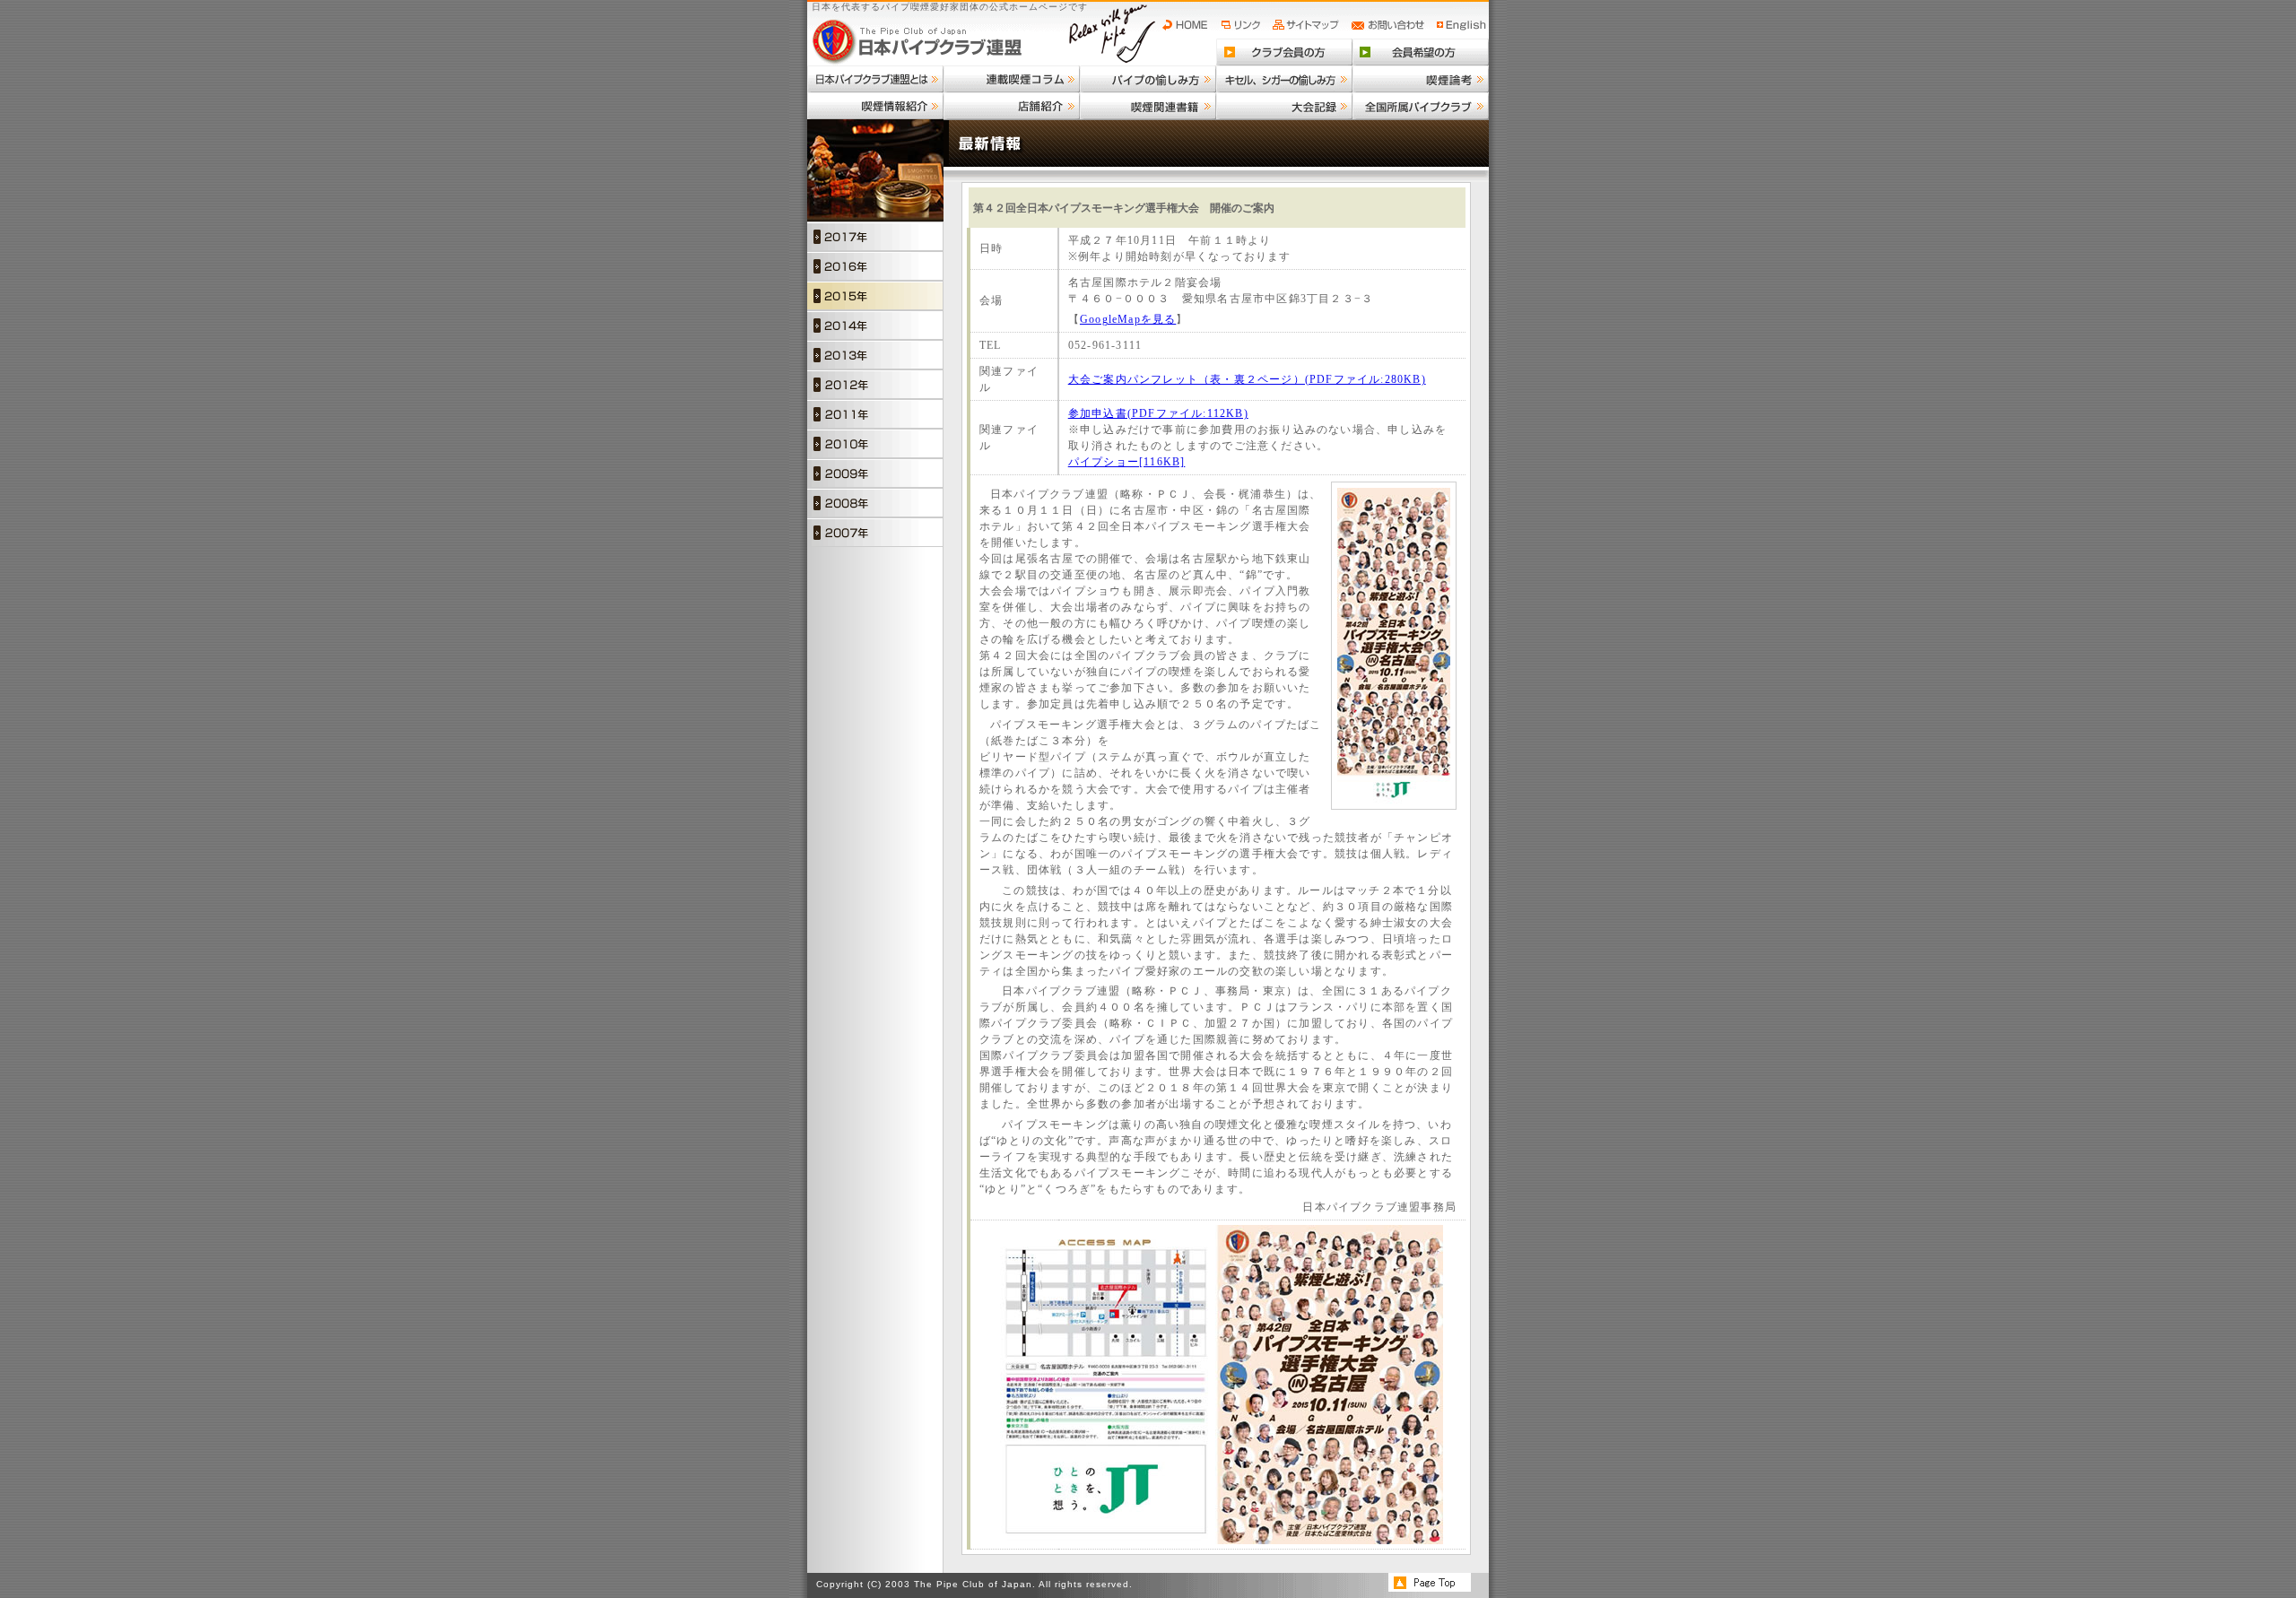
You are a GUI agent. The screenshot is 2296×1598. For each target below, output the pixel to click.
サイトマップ (1308, 25)
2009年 (875, 473)
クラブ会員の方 (1284, 52)
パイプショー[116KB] (1127, 462)
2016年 (875, 266)
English (1462, 25)
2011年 (875, 414)
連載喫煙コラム (1012, 79)
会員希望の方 (1421, 52)
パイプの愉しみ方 (1148, 79)
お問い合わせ (1391, 25)
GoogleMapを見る (1128, 319)
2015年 (875, 295)
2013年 (875, 355)
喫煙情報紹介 (875, 106)
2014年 (875, 325)
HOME (1189, 25)
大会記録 (1284, 106)
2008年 (875, 503)
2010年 (875, 443)
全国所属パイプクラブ (1421, 106)
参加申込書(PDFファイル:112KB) (1158, 413)
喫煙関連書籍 (1148, 106)
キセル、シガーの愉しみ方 (1284, 79)
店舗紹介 (1012, 106)
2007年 (875, 532)
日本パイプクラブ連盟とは (875, 79)
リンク (1243, 25)
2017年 (875, 236)
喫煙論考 (1421, 79)
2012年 (875, 384)
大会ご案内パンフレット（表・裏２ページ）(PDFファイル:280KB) (1247, 379)
